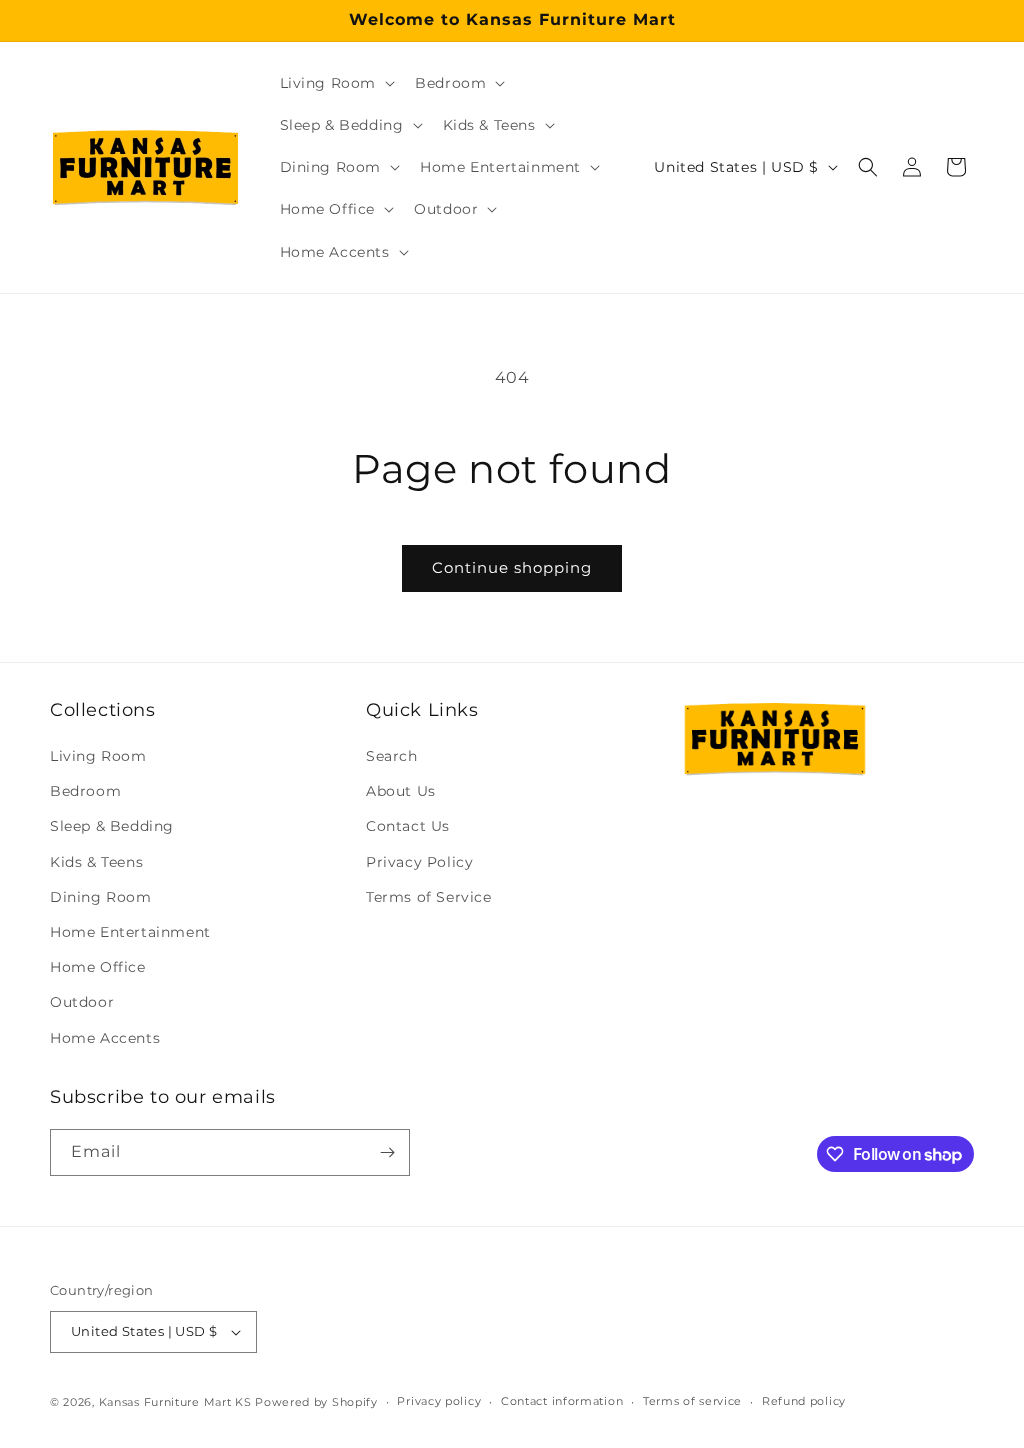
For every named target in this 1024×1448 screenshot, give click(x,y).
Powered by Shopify (316, 1402)
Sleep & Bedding (112, 826)
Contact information (562, 1401)
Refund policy (804, 1401)
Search (392, 756)
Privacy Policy (419, 862)
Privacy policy (439, 1401)
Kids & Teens (96, 862)
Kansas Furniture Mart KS (175, 1402)
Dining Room (101, 897)
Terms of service (692, 1401)
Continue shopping (512, 567)
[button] (336, 83)
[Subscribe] (387, 1152)
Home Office (98, 967)
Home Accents (105, 1038)
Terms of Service (429, 897)
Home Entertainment (130, 932)
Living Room (98, 756)
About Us (401, 791)
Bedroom (85, 791)
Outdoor (82, 1002)
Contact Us (408, 826)
